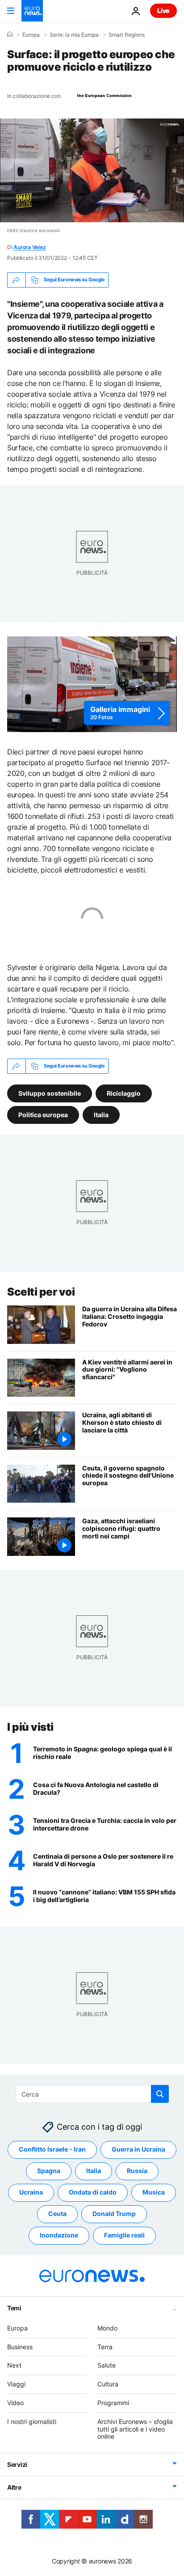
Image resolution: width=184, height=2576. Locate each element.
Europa (31, 35)
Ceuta (57, 2214)
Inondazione (59, 2235)
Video (15, 2403)
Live (163, 11)
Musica (154, 2193)
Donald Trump (114, 2214)
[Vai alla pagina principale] (32, 11)
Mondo (107, 2328)
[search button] (160, 2094)
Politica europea (43, 1114)
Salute (107, 2366)
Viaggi (16, 2384)
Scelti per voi (41, 1292)
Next (14, 2366)
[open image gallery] (92, 684)
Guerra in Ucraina (138, 2150)
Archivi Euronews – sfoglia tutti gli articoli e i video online (135, 2429)
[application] (92, 170)
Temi (14, 2308)
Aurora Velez (29, 247)
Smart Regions (127, 35)
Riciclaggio (124, 1093)
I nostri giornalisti (32, 2421)
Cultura (108, 2384)
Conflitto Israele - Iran (52, 2150)
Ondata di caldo (93, 2193)
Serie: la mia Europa (74, 35)
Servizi (17, 2464)
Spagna (49, 2171)
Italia (101, 1114)
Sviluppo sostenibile (50, 1093)
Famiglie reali (124, 2235)
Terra (105, 2347)
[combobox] (92, 2094)
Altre (14, 2487)
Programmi (113, 2403)
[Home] (10, 34)
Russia (137, 2171)
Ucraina (31, 2193)
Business (20, 2347)
